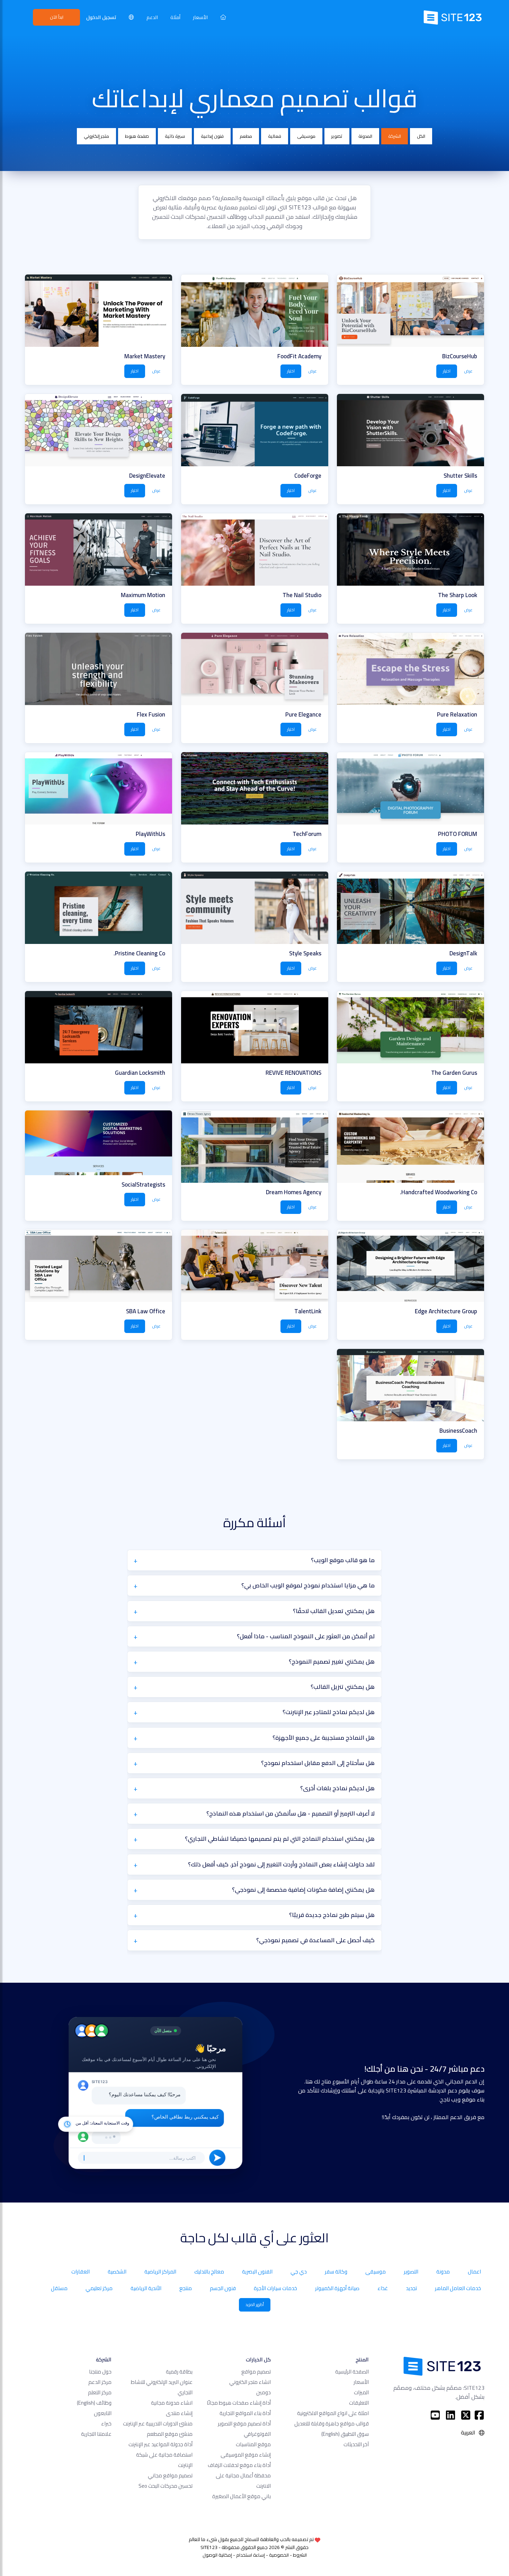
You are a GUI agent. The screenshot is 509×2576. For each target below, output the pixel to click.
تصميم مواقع (256, 2372)
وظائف (94, 2403)
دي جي (299, 2272)
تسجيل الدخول (101, 17)
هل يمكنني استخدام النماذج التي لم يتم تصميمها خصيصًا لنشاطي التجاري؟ (280, 1839)
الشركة (395, 136)
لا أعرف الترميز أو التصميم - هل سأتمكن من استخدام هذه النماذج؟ (291, 1813)
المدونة (365, 136)
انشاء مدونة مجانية (172, 2403)
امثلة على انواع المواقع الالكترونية (333, 2413)
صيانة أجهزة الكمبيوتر (337, 2288)
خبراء (106, 2424)
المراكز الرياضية (160, 2272)
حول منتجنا (100, 2372)
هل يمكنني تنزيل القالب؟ (343, 1687)
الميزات (361, 2392)
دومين (264, 2392)
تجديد (411, 2288)
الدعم (152, 17)
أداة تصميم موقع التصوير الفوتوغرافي (244, 2429)
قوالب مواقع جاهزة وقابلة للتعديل (332, 2424)
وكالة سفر (336, 2272)
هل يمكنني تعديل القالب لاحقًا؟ (334, 1611)
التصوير (411, 2272)
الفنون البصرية (257, 2272)
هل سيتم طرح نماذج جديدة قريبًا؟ (332, 1915)
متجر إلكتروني (96, 136)
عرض (468, 371)
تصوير (337, 136)
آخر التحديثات (356, 2444)
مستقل (59, 2288)
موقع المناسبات (253, 2444)
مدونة (443, 2272)
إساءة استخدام (251, 2555)
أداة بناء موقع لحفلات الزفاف (239, 2465)
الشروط (300, 2555)
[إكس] (466, 2415)
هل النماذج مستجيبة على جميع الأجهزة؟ (324, 1738)
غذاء (383, 2288)
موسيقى (306, 136)
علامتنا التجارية (96, 2434)
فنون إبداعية (212, 136)
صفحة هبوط (137, 136)
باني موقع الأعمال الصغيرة (242, 2496)
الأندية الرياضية (146, 2288)
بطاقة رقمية (179, 2372)
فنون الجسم (223, 2288)
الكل (421, 136)
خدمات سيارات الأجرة (275, 2288)
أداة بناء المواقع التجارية (245, 2413)
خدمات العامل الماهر (458, 2288)
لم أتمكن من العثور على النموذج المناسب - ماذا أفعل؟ (306, 1636)
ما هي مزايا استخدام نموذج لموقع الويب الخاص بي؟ (308, 1585)
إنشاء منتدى (179, 2413)
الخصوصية (279, 2555)
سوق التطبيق (345, 2434)
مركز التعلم (100, 2392)
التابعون (103, 2413)
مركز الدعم (100, 2382)
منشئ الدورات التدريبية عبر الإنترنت (158, 2424)
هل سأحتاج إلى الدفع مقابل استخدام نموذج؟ (318, 1763)
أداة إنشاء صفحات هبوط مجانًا (239, 2403)
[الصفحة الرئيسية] (223, 17)
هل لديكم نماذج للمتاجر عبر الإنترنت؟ (329, 1712)
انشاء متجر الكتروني (250, 2382)
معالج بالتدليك (209, 2272)
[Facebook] (479, 2415)
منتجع (186, 2288)
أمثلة (175, 17)
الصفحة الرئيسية (352, 2372)
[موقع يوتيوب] (435, 2415)
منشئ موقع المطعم (170, 2434)
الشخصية (117, 2272)
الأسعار (200, 17)
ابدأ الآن (57, 17)
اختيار (447, 371)
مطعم (246, 136)
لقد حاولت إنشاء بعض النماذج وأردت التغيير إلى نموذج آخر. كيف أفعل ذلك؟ (281, 1864)
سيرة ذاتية (175, 136)
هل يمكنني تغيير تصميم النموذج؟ (332, 1661)
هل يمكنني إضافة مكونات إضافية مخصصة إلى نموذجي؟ (303, 1890)
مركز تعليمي (99, 2288)
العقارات (81, 2272)
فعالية (275, 136)
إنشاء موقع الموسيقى (246, 2455)
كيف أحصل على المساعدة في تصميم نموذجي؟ (315, 1940)
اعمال (474, 2272)
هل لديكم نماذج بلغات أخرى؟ (337, 1788)
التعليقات (359, 2403)
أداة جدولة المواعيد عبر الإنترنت (160, 2444)
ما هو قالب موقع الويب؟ (343, 1560)
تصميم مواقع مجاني (170, 2475)
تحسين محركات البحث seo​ (166, 2486)
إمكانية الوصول (217, 2555)
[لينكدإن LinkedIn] (450, 2415)
